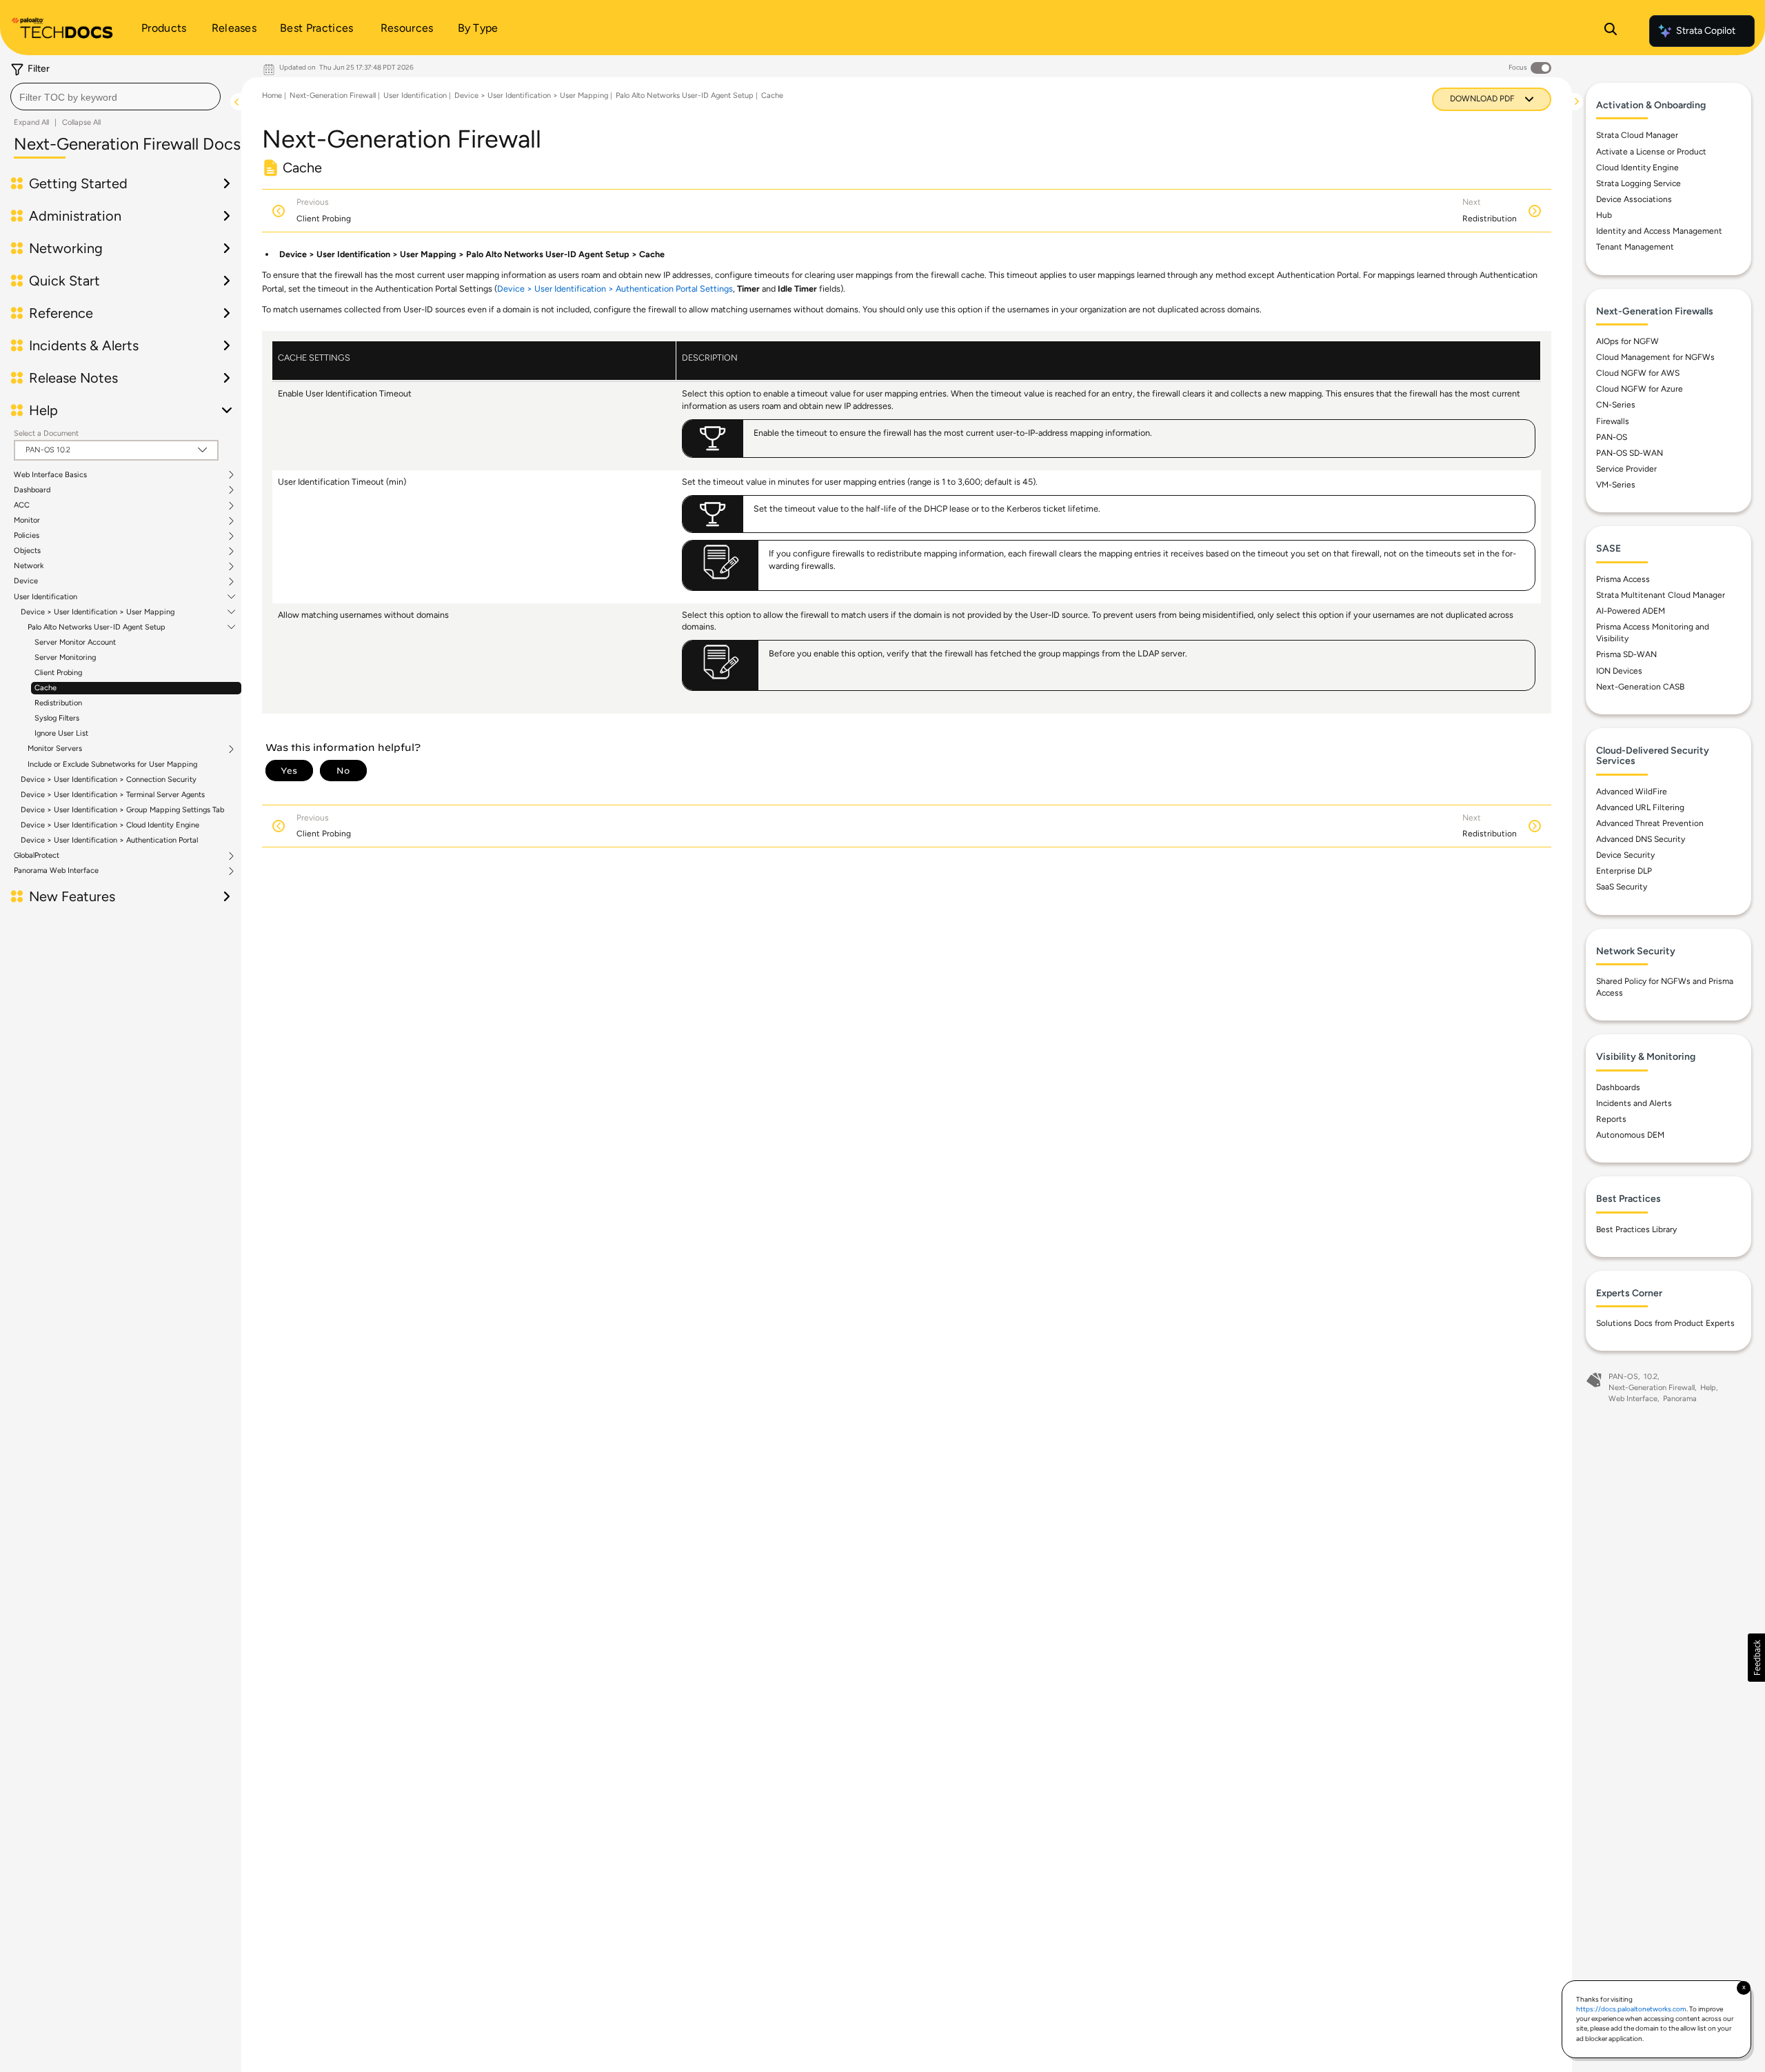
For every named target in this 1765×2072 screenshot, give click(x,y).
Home (272, 95)
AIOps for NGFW (1627, 341)
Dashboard (32, 490)
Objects (27, 551)
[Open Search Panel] (1611, 31)
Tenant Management (1635, 247)
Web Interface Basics (50, 475)
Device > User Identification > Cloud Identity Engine (110, 825)
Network (29, 566)
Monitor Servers (55, 749)
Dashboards (1618, 1087)
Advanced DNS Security (1641, 839)
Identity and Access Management (1659, 231)
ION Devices (1619, 671)
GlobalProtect (37, 856)
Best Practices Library (1636, 1229)
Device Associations (1634, 199)
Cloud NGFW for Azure (1640, 389)
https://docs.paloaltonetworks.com (1631, 2009)
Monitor (27, 521)
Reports (1611, 1119)
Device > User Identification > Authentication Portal (109, 840)
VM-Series (1616, 485)
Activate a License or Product (1651, 152)
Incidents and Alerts (1634, 1103)
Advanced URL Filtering (1640, 807)
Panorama (1680, 1399)
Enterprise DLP (1624, 871)
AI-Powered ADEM (1631, 611)
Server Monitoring (65, 657)
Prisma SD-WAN (1626, 654)
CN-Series (1616, 405)
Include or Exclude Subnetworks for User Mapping (112, 764)
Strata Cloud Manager (1637, 135)
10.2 (1651, 1377)
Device (26, 581)
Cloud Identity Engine (1637, 168)
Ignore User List (61, 733)
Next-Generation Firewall (333, 95)
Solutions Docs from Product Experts (1665, 1323)
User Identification (46, 597)
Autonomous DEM (1630, 1135)
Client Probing (58, 673)
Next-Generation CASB (1640, 687)
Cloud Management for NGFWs (1655, 357)
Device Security (1625, 855)
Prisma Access (1623, 579)
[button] (1756, 1658)
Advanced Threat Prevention (1650, 823)
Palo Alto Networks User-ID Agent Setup (97, 627)
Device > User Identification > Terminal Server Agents (113, 795)
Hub (1604, 215)
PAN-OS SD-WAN (1630, 453)
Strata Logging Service (1638, 183)
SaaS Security (1622, 887)
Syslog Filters (57, 718)
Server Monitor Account (75, 642)
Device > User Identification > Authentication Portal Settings (615, 289)
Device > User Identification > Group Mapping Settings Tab (122, 810)
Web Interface (1633, 1399)
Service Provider (1626, 469)
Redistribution (58, 703)
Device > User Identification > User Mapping (98, 612)
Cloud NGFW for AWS (1638, 373)
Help (1708, 1388)
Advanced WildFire (1632, 792)
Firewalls (1613, 421)
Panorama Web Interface (56, 871)
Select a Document (46, 433)
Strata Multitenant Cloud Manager (1661, 595)
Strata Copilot (1706, 31)
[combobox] (115, 97)
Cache (46, 688)
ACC (22, 505)
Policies (27, 536)
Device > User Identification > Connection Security (109, 779)
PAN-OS (1612, 437)
